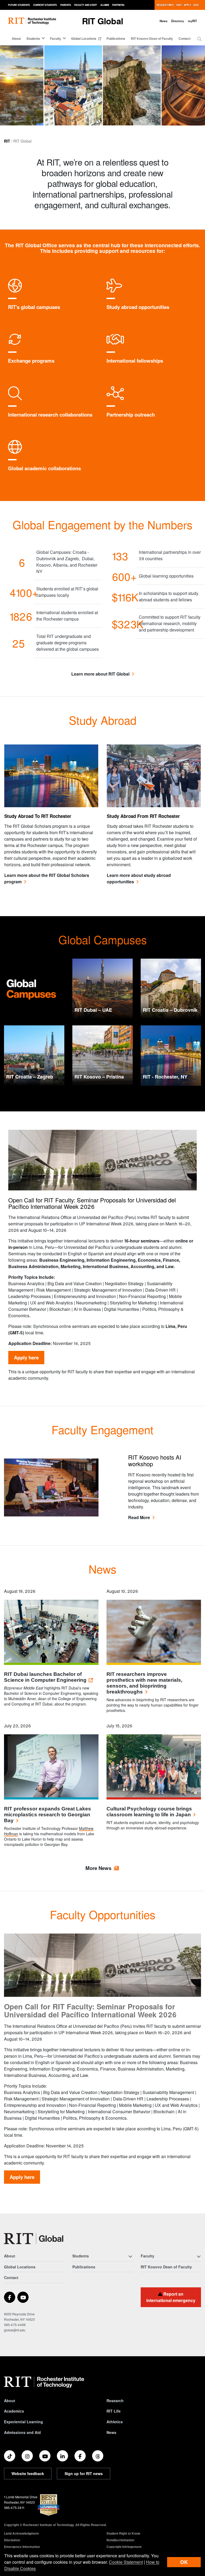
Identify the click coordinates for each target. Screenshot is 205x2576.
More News (98, 1868)
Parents (66, 5)
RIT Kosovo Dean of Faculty (152, 38)
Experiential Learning (23, 2422)
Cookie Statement (126, 2562)
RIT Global (102, 21)
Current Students (45, 5)
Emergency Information (22, 2547)
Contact (185, 38)
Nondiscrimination (120, 2540)
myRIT (192, 21)
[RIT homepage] (32, 21)
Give (196, 5)
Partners (118, 5)
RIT (7, 141)
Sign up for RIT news (84, 2473)
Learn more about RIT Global (100, 674)
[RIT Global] (34, 2239)
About (16, 38)
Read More (139, 1517)
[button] (199, 39)
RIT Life (114, 2411)
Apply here (26, 1357)
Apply (187, 5)
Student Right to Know (123, 2533)
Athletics (115, 2422)
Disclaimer (12, 2540)
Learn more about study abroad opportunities (139, 878)
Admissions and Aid (22, 2432)
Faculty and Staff (86, 5)
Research (115, 2401)
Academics (14, 2411)
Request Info (165, 5)
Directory (178, 21)
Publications (116, 38)
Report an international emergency (171, 2297)
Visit (179, 5)
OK (184, 2562)
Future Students (19, 5)
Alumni (105, 5)
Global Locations (84, 38)
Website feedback (28, 2473)
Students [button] (33, 38)
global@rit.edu (15, 2330)
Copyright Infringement (124, 2547)
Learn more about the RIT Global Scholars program (47, 878)
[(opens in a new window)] (10, 2297)
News (163, 21)
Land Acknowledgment (21, 2533)
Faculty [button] (56, 38)
